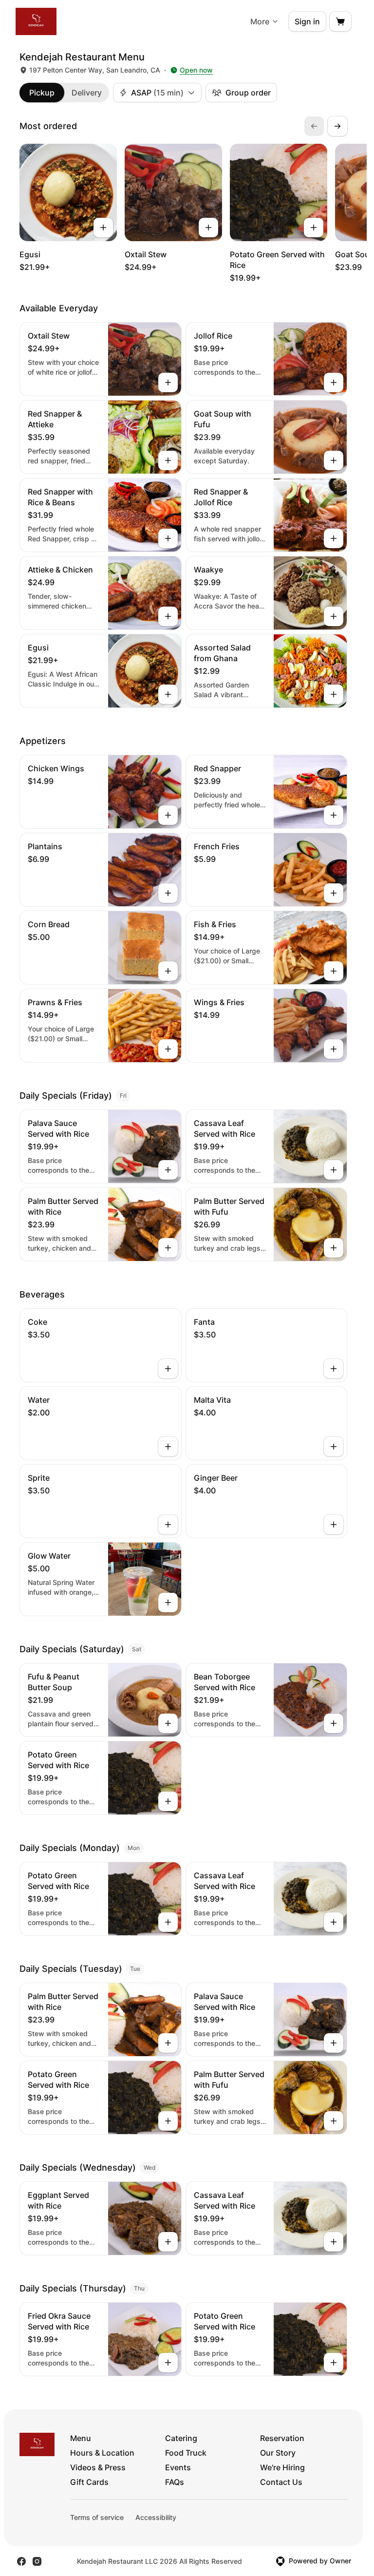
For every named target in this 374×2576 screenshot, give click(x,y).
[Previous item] (314, 126)
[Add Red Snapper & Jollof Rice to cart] (334, 538)
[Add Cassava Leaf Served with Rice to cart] (334, 1170)
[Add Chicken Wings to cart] (168, 815)
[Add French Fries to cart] (334, 893)
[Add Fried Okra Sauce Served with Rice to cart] (168, 2363)
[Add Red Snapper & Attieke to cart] (168, 460)
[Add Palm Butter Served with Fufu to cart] (334, 1248)
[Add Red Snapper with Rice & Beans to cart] (168, 538)
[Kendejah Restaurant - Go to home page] (36, 21)
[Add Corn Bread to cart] (168, 971)
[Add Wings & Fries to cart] (334, 1049)
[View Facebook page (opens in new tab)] (21, 2561)
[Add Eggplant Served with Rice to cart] (168, 2242)
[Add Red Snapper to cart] (334, 815)
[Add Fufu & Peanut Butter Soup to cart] (168, 1723)
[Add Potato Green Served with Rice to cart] (314, 228)
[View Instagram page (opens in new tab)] (37, 2561)
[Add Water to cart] (168, 1447)
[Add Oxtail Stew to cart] (208, 228)
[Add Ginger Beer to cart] (334, 1525)
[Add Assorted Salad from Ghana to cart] (334, 694)
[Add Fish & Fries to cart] (334, 971)
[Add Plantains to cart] (168, 893)
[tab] (42, 93)
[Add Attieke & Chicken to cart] (168, 616)
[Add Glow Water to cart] (168, 1603)
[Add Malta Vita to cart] (334, 1447)
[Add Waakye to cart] (334, 616)
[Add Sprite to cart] (168, 1525)
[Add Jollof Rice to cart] (334, 382)
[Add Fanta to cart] (334, 1369)
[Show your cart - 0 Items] (340, 21)
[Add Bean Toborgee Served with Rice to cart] (334, 1723)
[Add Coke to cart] (168, 1369)
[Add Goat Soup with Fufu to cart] (334, 460)
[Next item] (337, 126)
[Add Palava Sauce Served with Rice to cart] (168, 1170)
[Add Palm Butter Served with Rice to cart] (168, 1248)
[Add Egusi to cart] (103, 228)
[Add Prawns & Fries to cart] (168, 1049)
